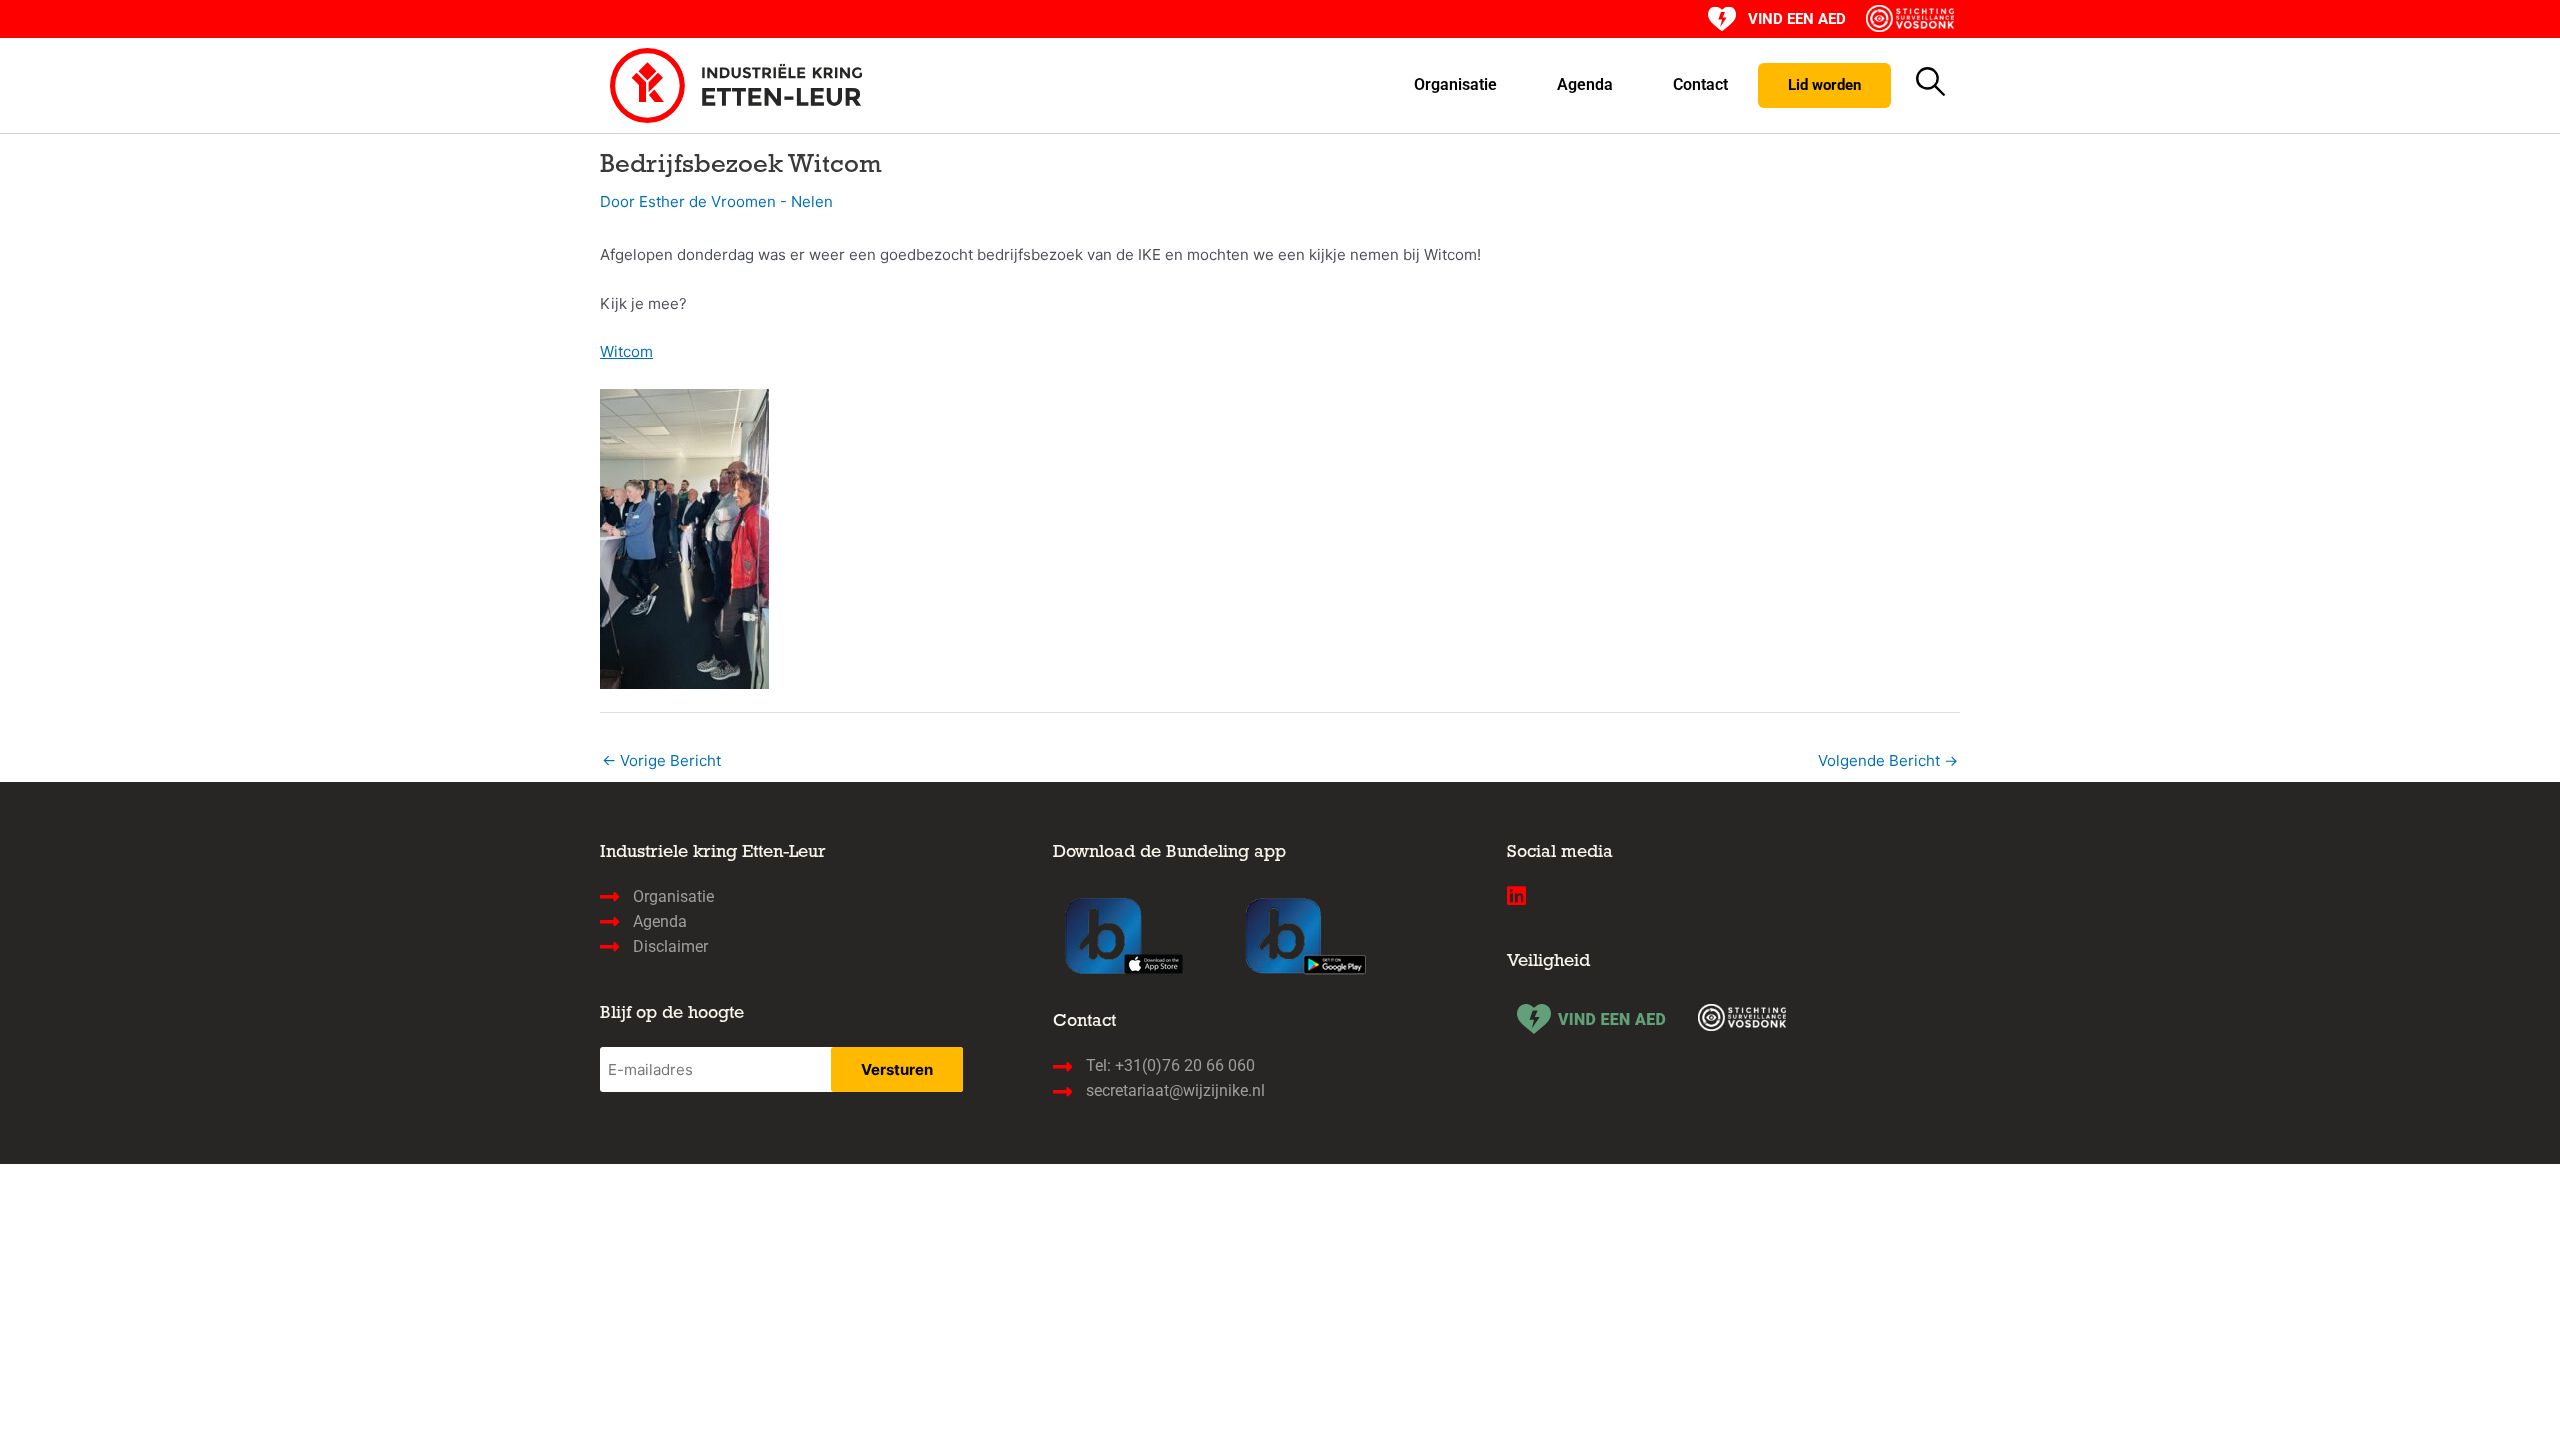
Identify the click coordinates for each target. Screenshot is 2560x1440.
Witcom (626, 351)
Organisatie (1455, 84)
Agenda (1585, 84)
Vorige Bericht (661, 760)
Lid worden (1824, 85)
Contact (1700, 84)
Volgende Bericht (1888, 760)
